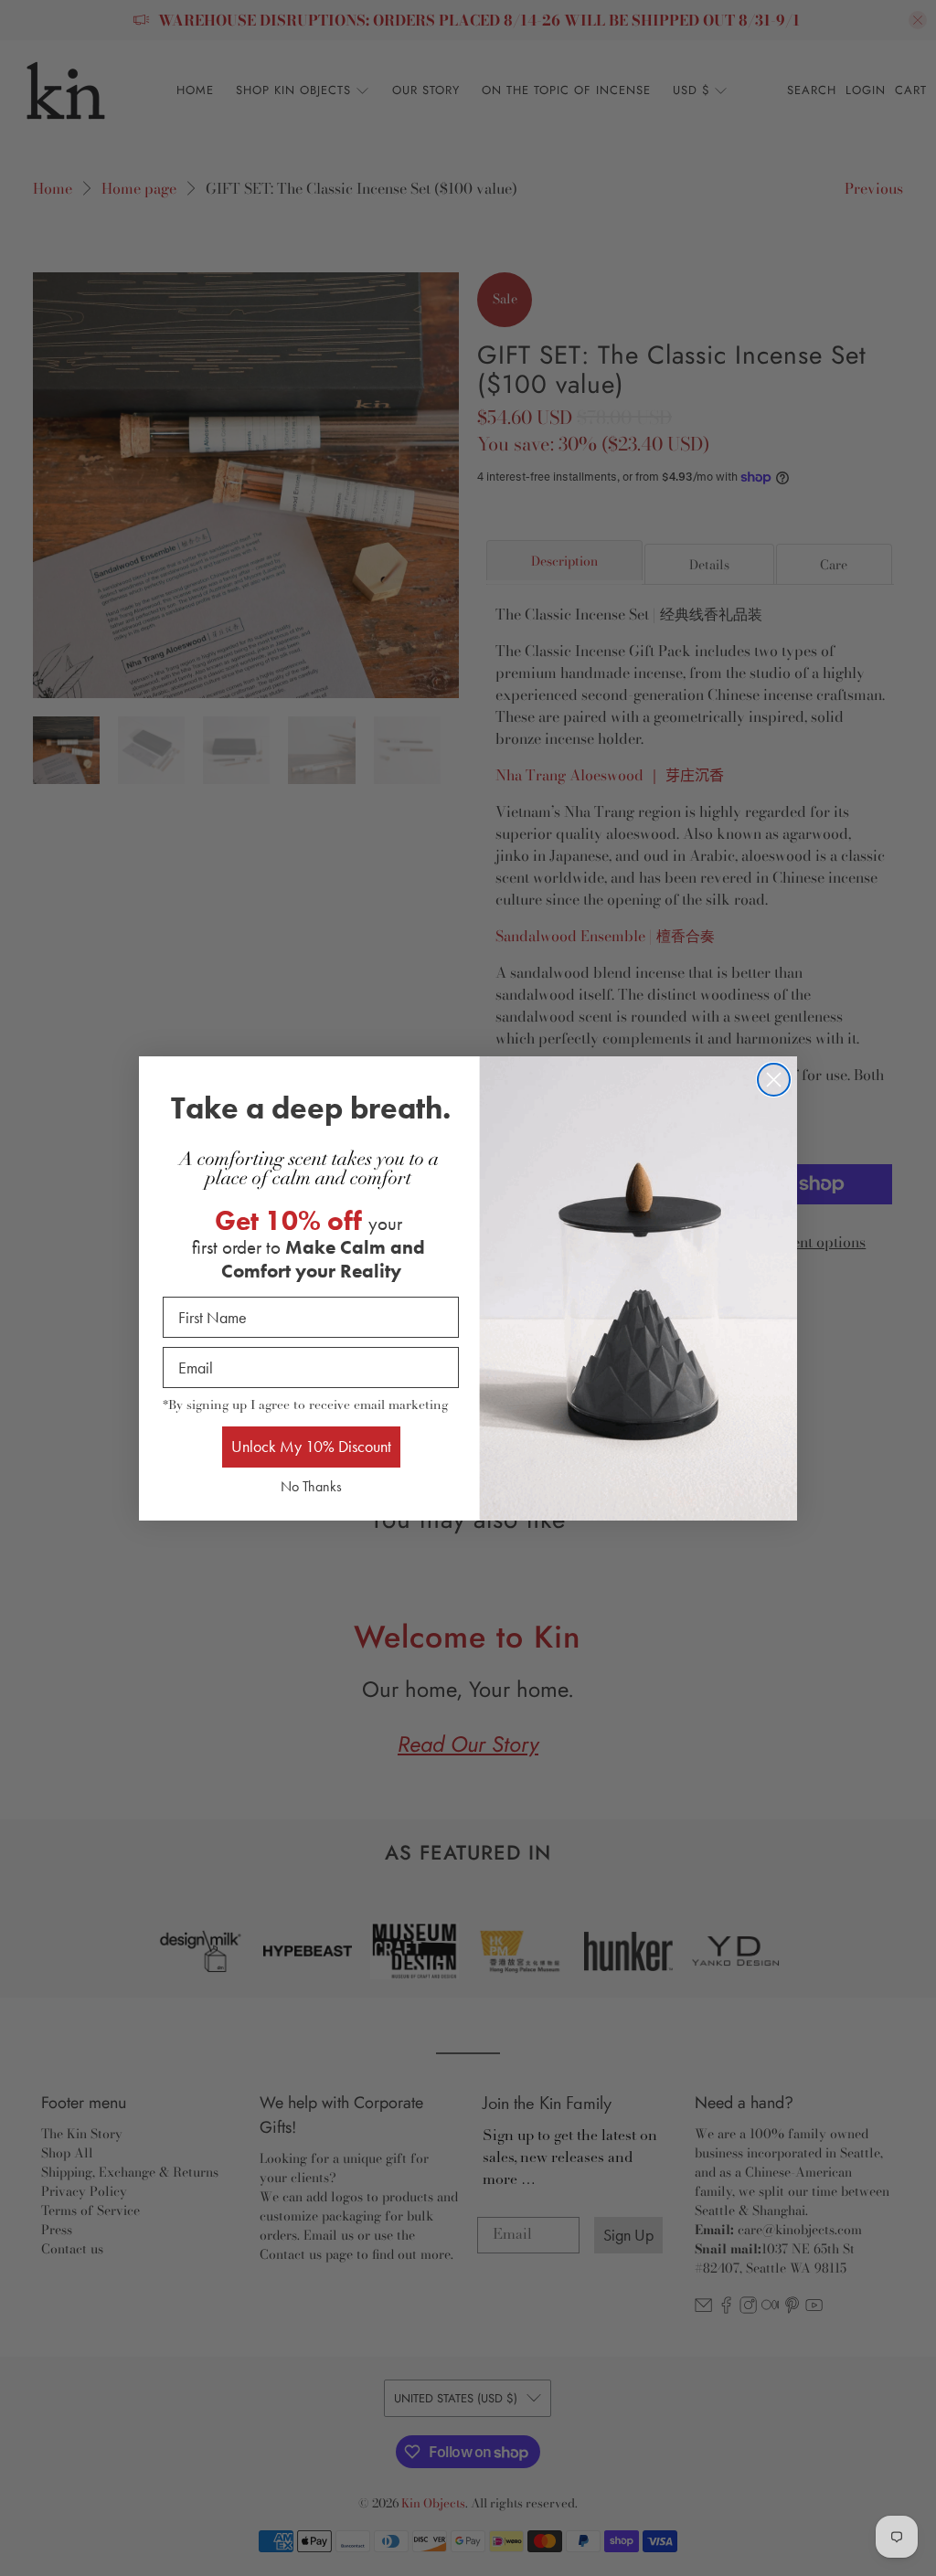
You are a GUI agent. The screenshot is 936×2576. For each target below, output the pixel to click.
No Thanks (311, 1486)
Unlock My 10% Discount (311, 1446)
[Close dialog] (774, 1080)
